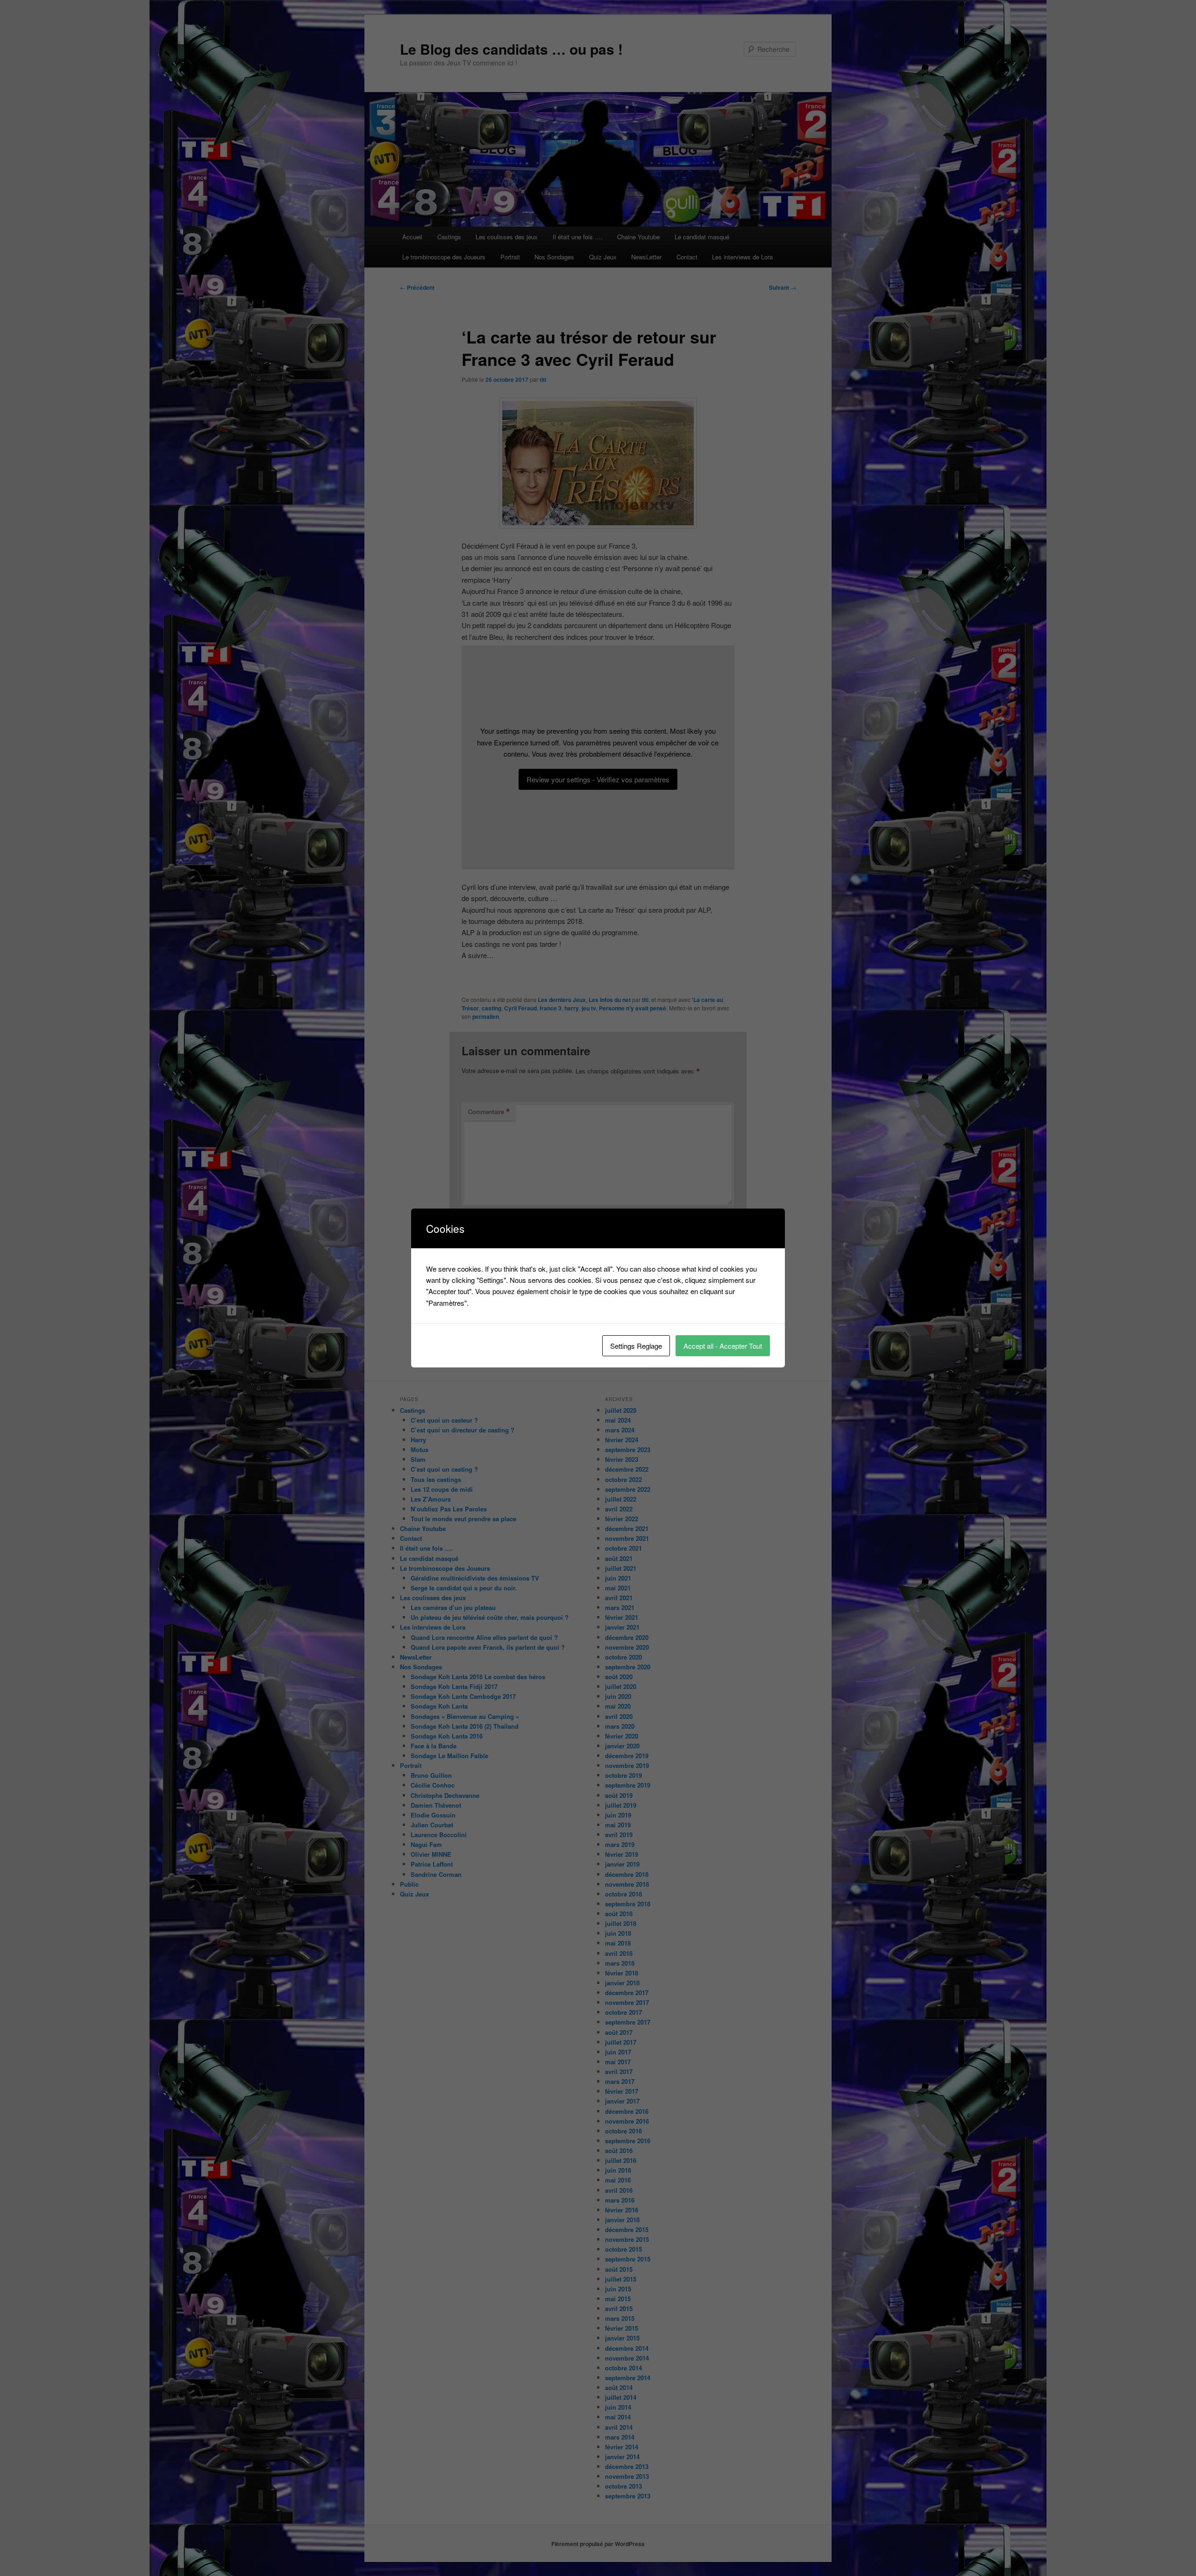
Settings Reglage (636, 1346)
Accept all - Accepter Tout (723, 1346)
